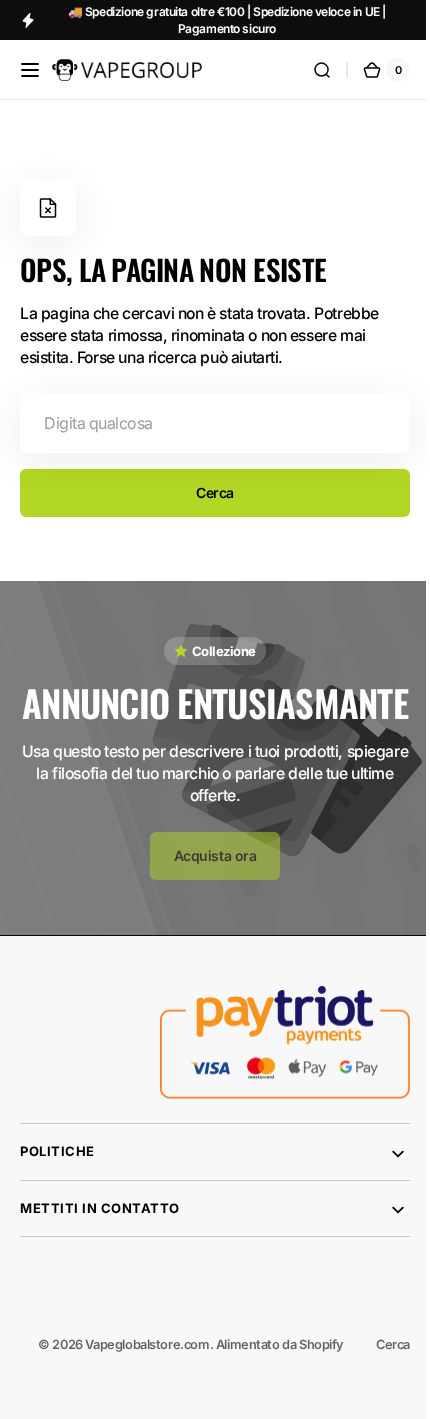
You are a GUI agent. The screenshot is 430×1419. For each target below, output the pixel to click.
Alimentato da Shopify (265, 1388)
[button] (30, 70)
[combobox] (207, 423)
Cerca (208, 492)
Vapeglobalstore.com (132, 1388)
